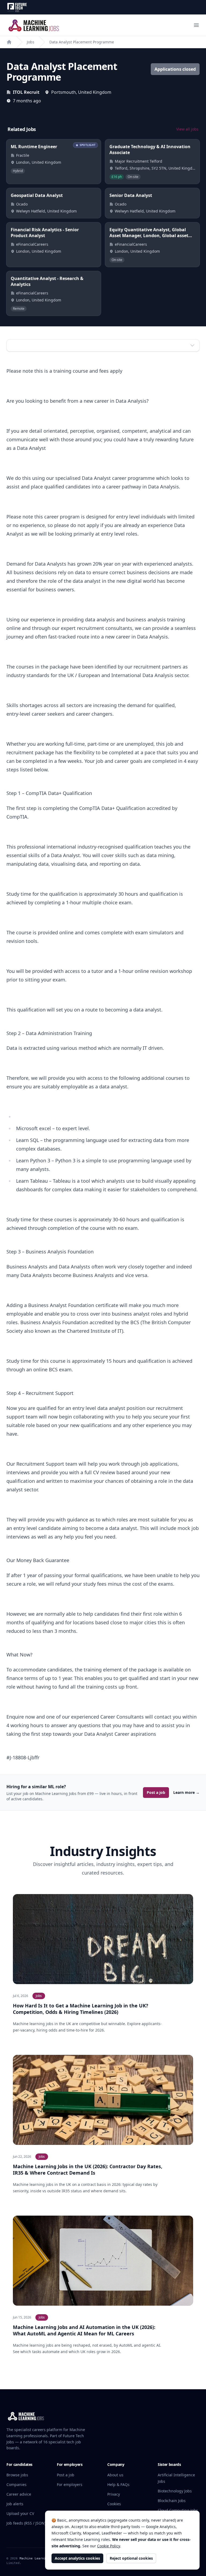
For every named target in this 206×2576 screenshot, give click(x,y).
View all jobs (187, 129)
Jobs (31, 42)
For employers (70, 2484)
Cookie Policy (108, 2546)
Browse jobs (17, 2475)
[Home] (9, 42)
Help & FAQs (118, 2484)
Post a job (156, 1792)
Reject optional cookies (131, 2558)
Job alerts (15, 2504)
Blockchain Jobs (172, 2501)
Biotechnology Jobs (175, 2491)
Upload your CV (20, 2513)
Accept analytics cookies (77, 2558)
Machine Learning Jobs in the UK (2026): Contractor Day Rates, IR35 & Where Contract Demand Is (88, 2170)
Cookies (114, 2504)
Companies (16, 2484)
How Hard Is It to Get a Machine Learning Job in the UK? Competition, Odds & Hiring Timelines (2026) (81, 2009)
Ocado (22, 204)
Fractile (23, 155)
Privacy (114, 2494)
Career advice (19, 2494)
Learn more (186, 1792)
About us (115, 2475)
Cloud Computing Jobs (178, 2510)
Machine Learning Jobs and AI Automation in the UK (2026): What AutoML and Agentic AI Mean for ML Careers (84, 2330)
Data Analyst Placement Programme (82, 42)
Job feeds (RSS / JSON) (26, 2523)
